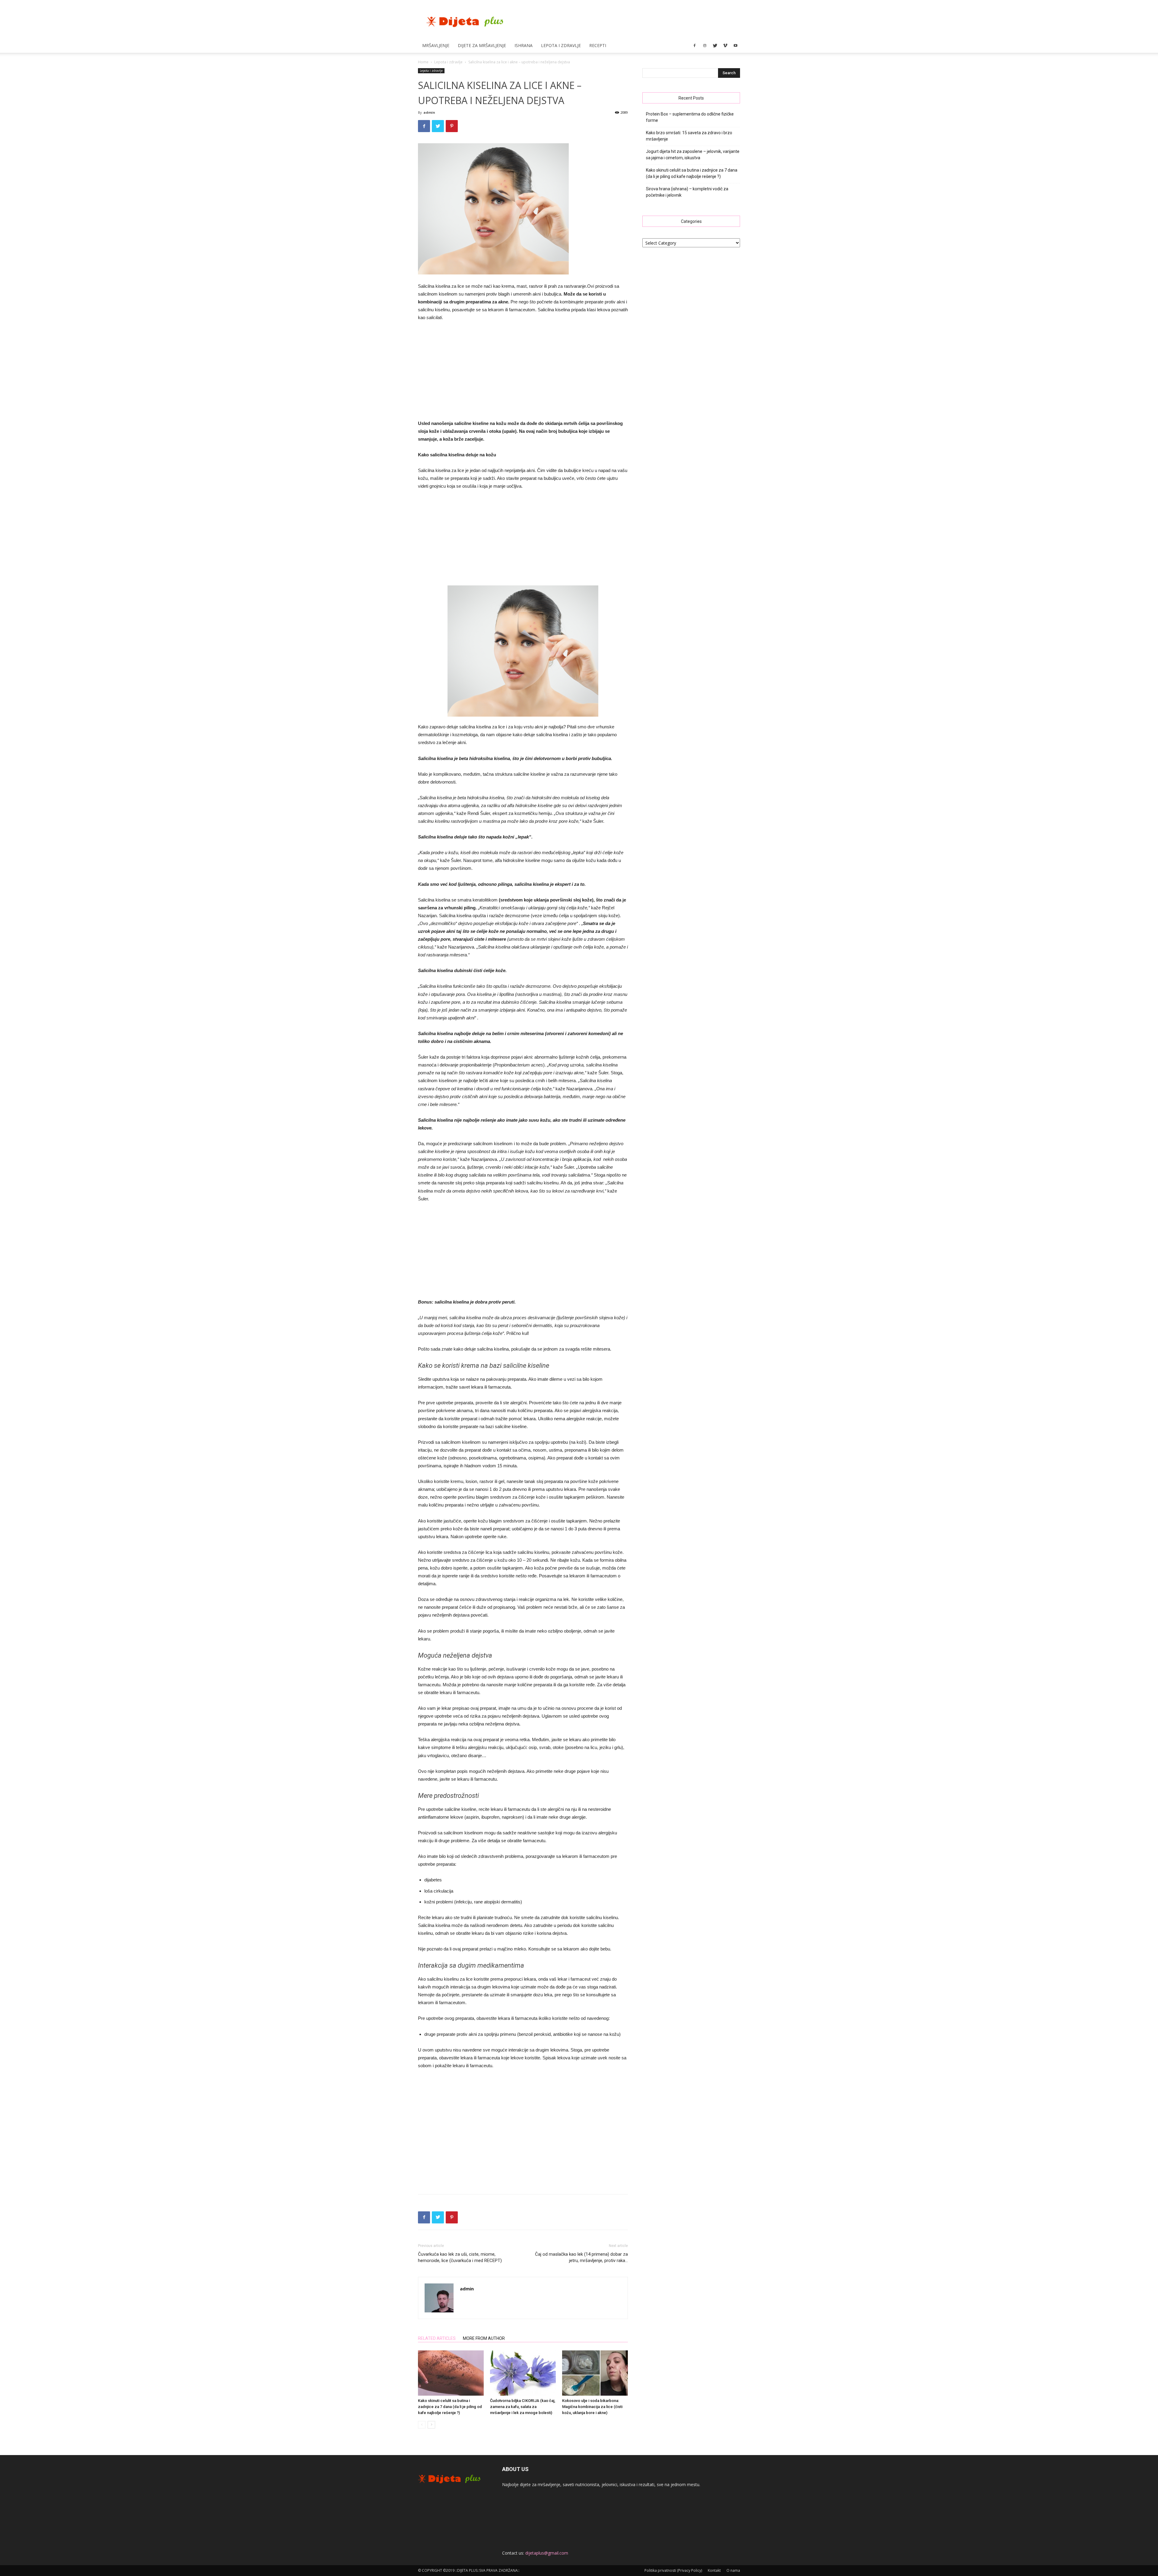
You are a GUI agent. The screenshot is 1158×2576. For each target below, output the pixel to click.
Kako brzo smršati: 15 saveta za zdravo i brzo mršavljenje (689, 136)
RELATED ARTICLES (437, 2338)
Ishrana (524, 45)
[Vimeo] (725, 46)
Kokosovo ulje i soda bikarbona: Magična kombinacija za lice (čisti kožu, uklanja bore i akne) (592, 2407)
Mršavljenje (436, 45)
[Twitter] (715, 46)
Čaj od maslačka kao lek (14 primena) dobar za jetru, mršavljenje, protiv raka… (581, 2257)
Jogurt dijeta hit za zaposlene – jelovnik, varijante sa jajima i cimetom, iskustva (693, 155)
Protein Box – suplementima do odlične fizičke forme (690, 117)
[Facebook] (694, 46)
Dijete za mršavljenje (482, 45)
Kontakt (714, 2570)
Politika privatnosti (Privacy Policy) (673, 2570)
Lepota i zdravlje (561, 45)
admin (429, 112)
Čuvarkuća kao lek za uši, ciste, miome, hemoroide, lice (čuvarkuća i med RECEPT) (460, 2257)
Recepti (598, 45)
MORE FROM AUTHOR (484, 2338)
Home (423, 62)
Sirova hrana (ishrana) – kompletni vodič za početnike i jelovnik (687, 192)
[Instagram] (705, 46)
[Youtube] (736, 46)
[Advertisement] (523, 372)
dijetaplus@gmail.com (547, 2553)
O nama (733, 2570)
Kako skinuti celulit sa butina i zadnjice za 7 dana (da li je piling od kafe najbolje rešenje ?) (450, 2407)
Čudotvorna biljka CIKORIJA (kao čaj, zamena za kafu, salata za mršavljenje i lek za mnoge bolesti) (523, 2407)
